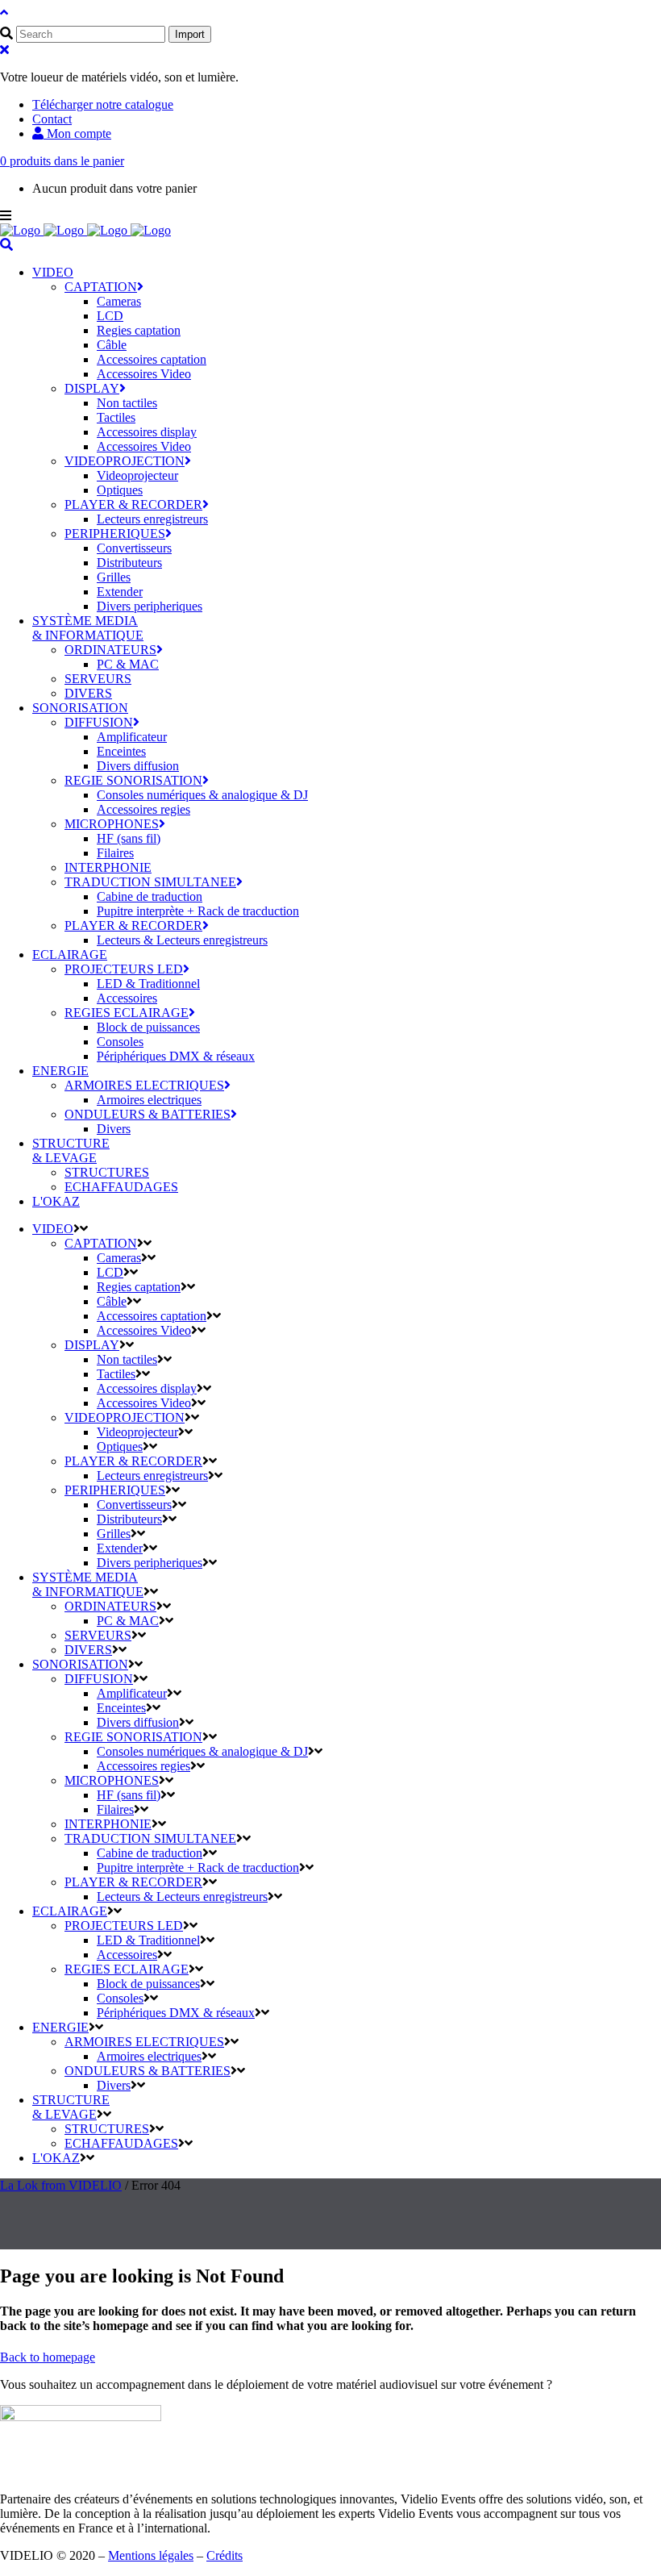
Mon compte (77, 133)
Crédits (224, 2555)
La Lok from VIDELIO (61, 2185)
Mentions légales (151, 2555)
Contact (52, 119)
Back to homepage (48, 2357)
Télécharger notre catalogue (103, 104)
